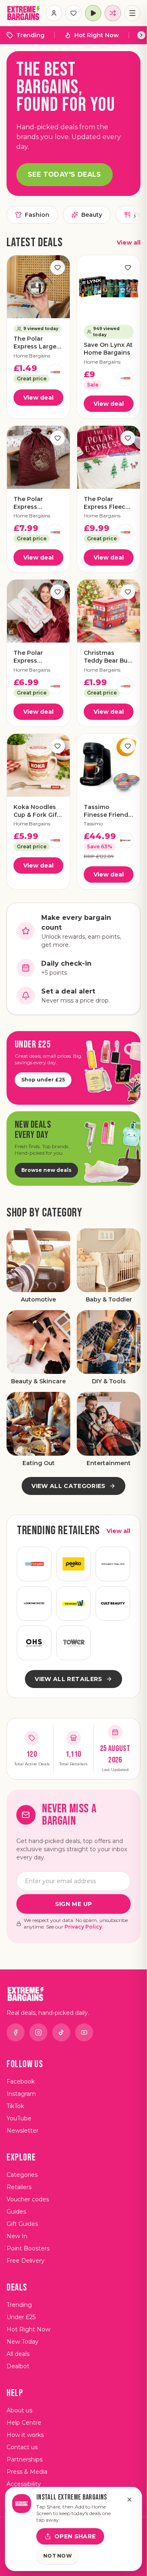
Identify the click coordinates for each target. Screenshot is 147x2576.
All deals (18, 2354)
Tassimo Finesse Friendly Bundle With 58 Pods (108, 811)
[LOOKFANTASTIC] (34, 1604)
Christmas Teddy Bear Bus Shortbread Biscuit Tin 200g (108, 657)
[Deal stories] (93, 13)
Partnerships (24, 2459)
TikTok (15, 2106)
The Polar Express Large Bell (35, 343)
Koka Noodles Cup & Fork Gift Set (36, 811)
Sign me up (74, 1904)
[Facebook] (16, 2032)
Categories (22, 2175)
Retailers (19, 2187)
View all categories (69, 1486)
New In (17, 2236)
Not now (58, 2556)
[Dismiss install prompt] (129, 2500)
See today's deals (65, 174)
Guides (16, 2212)
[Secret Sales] (113, 1564)
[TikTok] (61, 2032)
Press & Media (27, 2472)
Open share (75, 2536)
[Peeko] (74, 1564)
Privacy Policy (83, 1927)
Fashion (37, 215)
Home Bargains (32, 356)
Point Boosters (28, 2248)
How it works (25, 2435)
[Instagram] (38, 2032)
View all (129, 243)
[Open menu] (132, 13)
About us (19, 2410)
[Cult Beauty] (113, 1604)
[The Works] (74, 1604)
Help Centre (24, 2423)
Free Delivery (26, 2261)
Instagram (21, 2094)
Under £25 (21, 2317)
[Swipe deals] (113, 13)
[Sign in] (54, 13)
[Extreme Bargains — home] (24, 13)
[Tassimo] (125, 840)
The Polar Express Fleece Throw (106, 503)
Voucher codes (28, 2199)
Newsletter (22, 2131)
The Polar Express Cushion (28, 657)
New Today (22, 2342)
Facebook (21, 2081)
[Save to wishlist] (58, 267)
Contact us (22, 2447)
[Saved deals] (73, 13)
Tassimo (93, 824)
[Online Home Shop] (34, 1643)
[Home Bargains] (55, 372)
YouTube (19, 2118)
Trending (30, 35)
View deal (38, 398)
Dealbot (18, 2366)
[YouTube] (84, 2032)
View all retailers (68, 1679)
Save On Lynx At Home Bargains (108, 349)
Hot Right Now (97, 35)
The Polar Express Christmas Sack (37, 503)
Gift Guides (22, 2224)
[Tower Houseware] (74, 1643)
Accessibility (24, 2484)
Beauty (92, 215)
